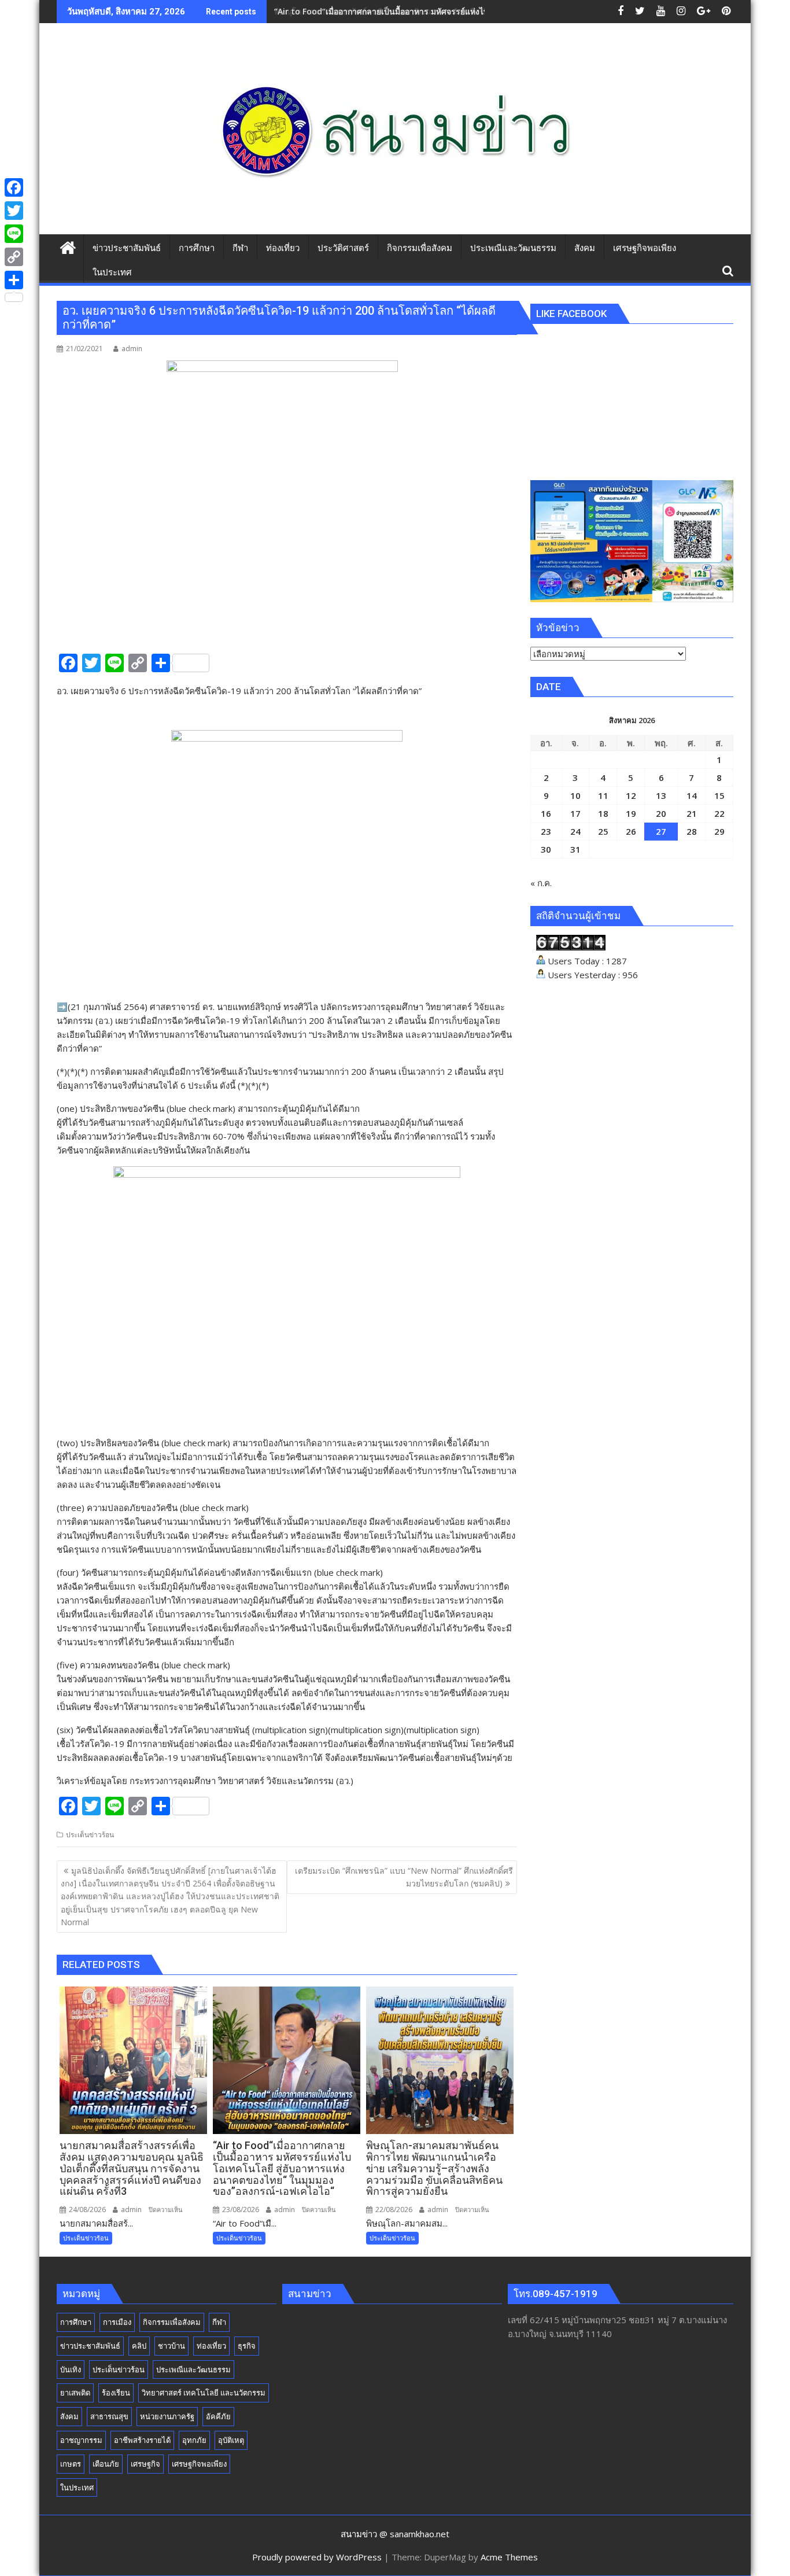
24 (575, 831)
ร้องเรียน (116, 2393)
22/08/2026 (393, 2210)
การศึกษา (76, 2322)
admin (132, 349)
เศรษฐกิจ (145, 2464)
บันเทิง (71, 2369)
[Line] (14, 234)
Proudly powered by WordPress (317, 2557)
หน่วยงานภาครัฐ (167, 2416)
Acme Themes (509, 2557)
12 (631, 795)
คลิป (139, 2346)
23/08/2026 (240, 2210)
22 (719, 813)
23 (546, 831)
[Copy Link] (14, 257)
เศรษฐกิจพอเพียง (199, 2464)
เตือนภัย (106, 2464)
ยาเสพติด (75, 2393)
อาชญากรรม (81, 2440)
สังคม (69, 2416)
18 (603, 813)
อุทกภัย (194, 2440)
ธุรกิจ (247, 2346)
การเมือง (117, 2322)
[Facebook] (14, 187)
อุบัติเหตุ (231, 2440)
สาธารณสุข (109, 2416)
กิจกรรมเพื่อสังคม (172, 2322)
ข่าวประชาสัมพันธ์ (90, 2346)
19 (631, 813)
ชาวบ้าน (171, 2346)
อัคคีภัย (218, 2416)
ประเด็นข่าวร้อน (90, 1835)
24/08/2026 (86, 2210)
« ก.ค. (541, 883)
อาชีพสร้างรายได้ (142, 2440)
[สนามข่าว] (68, 246)
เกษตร (71, 2464)
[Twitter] (14, 211)
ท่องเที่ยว (211, 2346)
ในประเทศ (77, 2487)
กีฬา (219, 2322)
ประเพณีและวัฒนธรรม (193, 2369)
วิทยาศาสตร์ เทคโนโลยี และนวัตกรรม (204, 2393)
